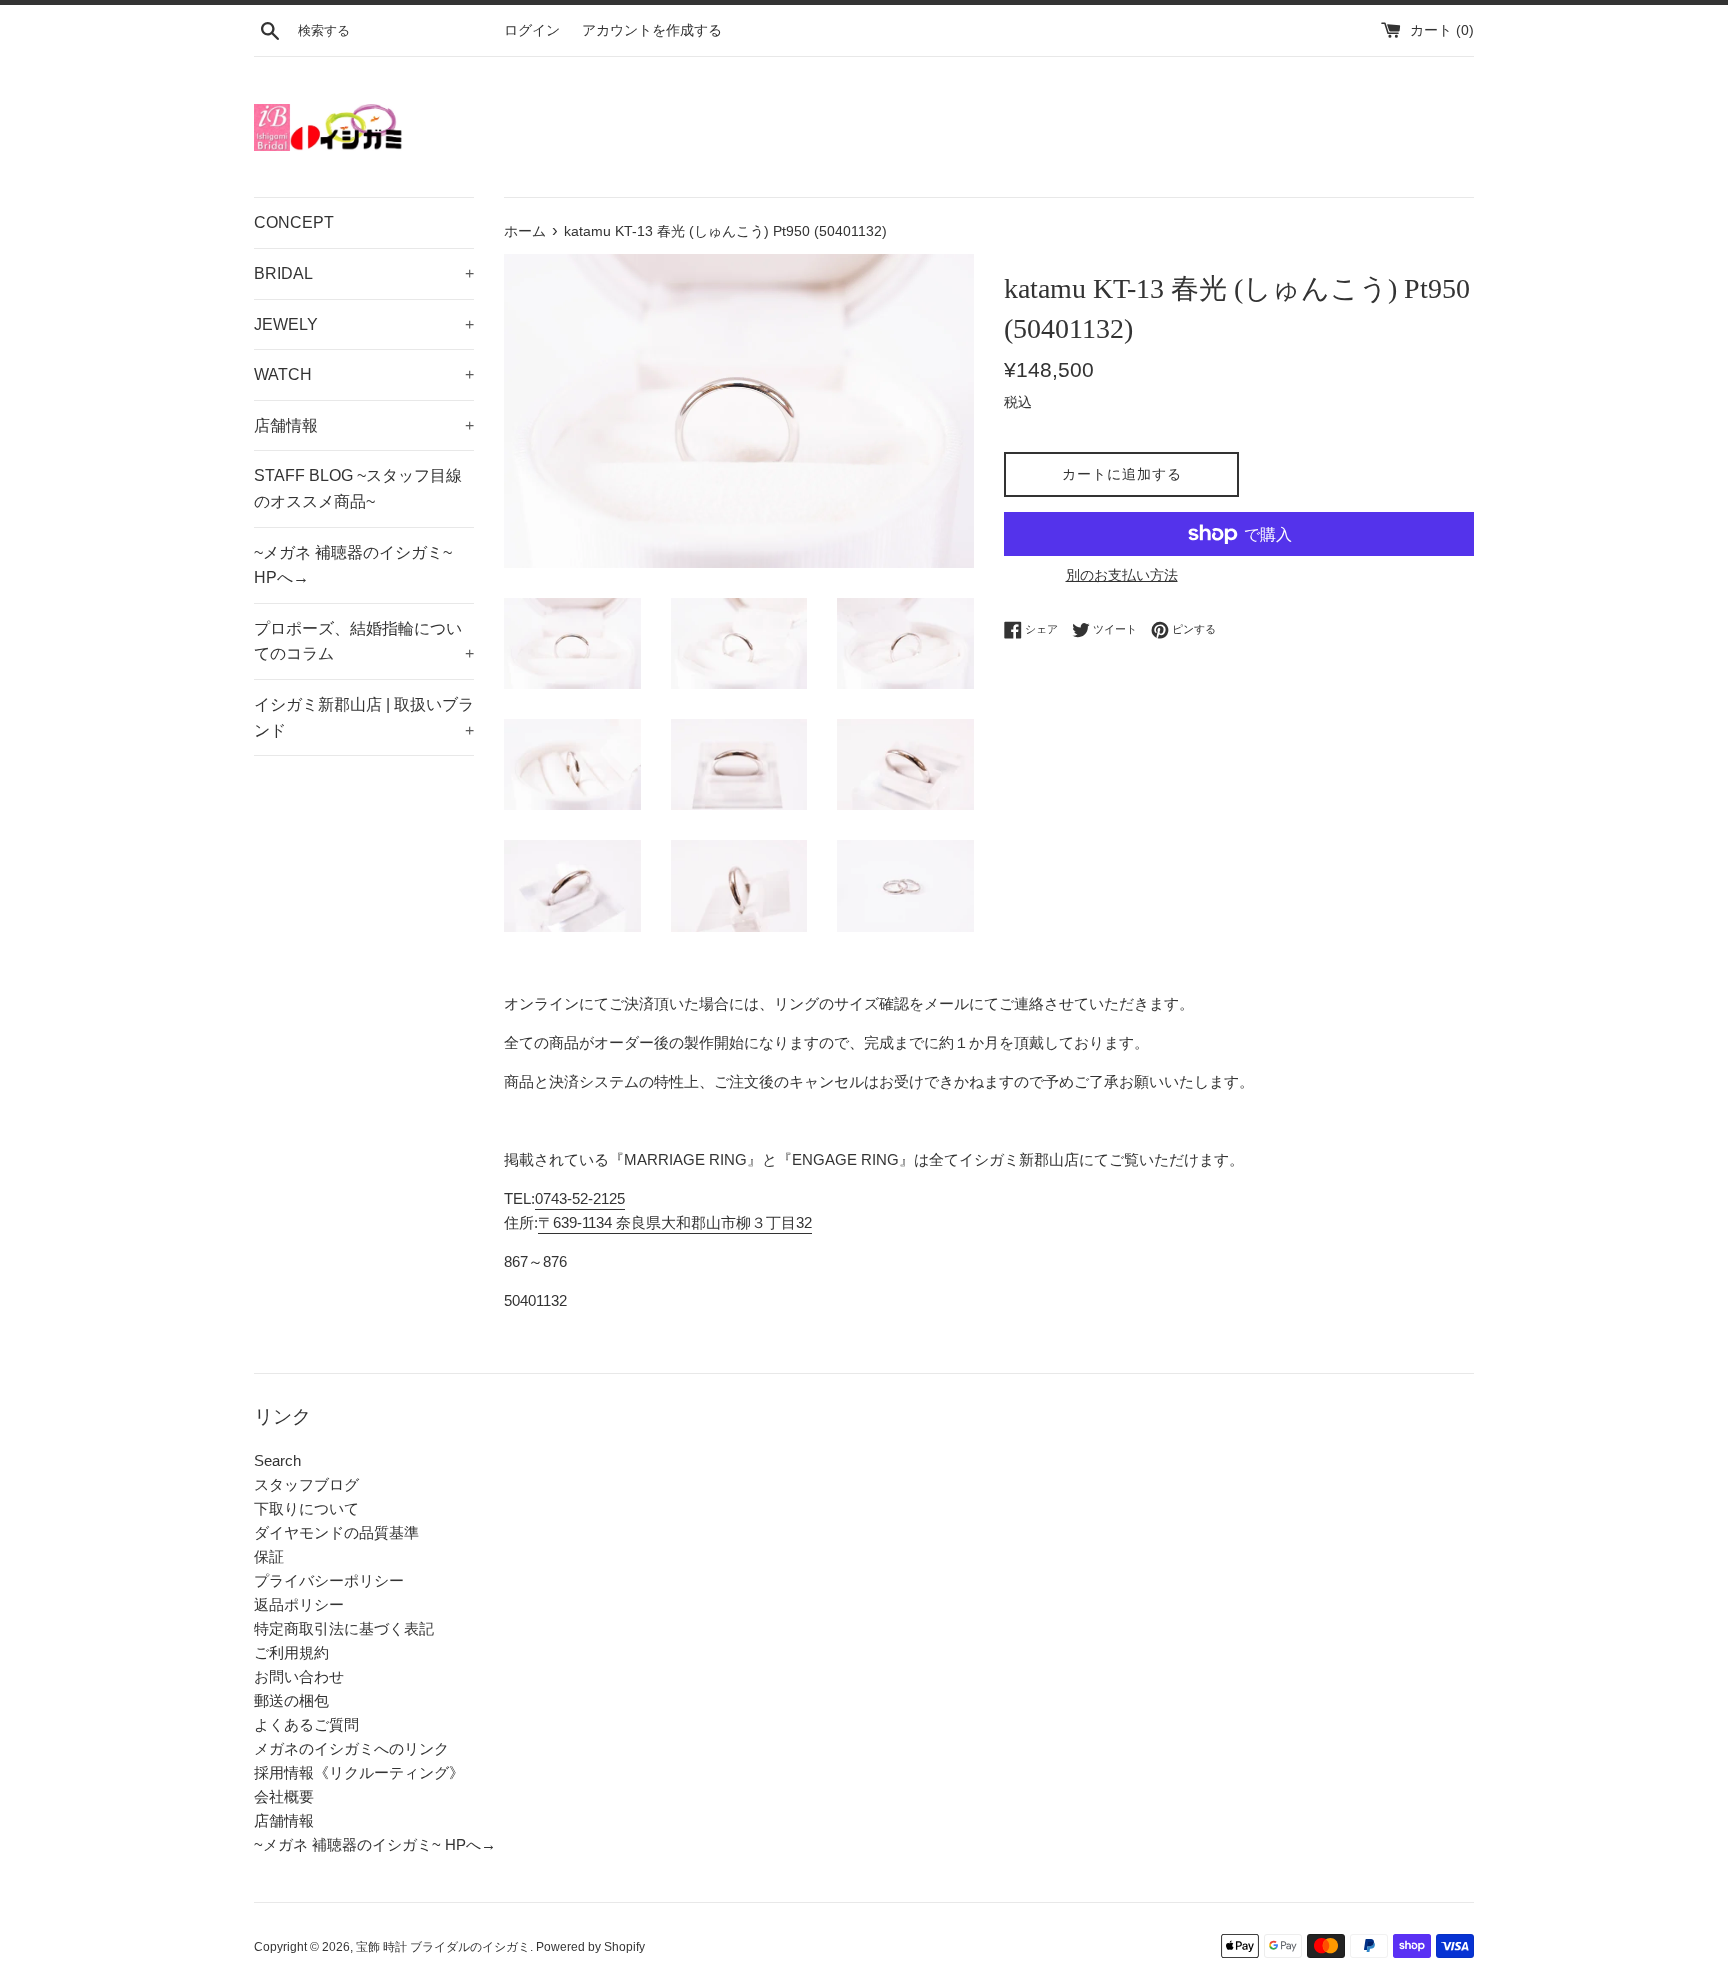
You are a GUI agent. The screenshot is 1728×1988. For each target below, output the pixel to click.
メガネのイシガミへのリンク (351, 1748)
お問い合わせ (299, 1676)
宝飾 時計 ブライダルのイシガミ (443, 1947)
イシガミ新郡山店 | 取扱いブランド (364, 717)
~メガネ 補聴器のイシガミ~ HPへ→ (353, 565)
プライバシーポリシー (329, 1580)
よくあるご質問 (306, 1724)
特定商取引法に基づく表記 (344, 1628)
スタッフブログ (306, 1484)
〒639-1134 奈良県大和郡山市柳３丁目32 (675, 1222)
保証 (269, 1556)
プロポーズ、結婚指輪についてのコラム (364, 641)
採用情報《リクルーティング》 (359, 1772)
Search (277, 1460)
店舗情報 (364, 425)
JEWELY (364, 324)
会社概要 (284, 1796)
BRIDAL (364, 273)
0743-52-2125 (580, 1198)
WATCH (364, 374)
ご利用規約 (291, 1652)
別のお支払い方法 (1122, 575)
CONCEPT (294, 222)
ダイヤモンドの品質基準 (336, 1532)
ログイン (532, 30)
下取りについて (306, 1508)
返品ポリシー (299, 1604)
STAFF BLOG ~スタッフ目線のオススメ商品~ (358, 488)
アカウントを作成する (652, 30)
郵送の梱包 (291, 1700)
